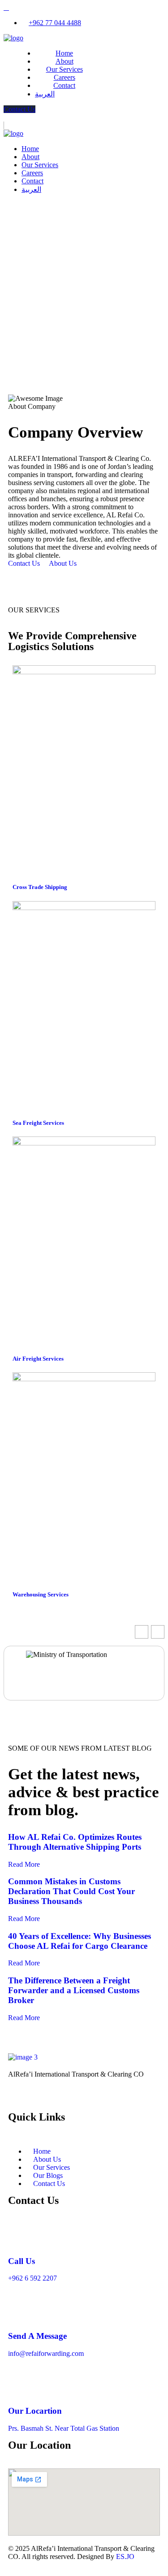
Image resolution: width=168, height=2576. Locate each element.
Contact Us (19, 109)
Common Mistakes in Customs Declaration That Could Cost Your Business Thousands (71, 1891)
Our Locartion (35, 2411)
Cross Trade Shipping (40, 887)
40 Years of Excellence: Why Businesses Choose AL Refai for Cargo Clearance (80, 1941)
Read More (24, 1864)
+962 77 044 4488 (55, 23)
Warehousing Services (41, 1594)
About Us (64, 563)
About (65, 61)
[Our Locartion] (19, 2385)
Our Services (65, 69)
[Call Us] (19, 2235)
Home (64, 53)
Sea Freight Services (38, 1123)
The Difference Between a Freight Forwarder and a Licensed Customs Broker (74, 1990)
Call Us (22, 2261)
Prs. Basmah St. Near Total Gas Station (64, 2428)
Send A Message (37, 2336)
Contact (64, 85)
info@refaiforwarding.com (46, 2353)
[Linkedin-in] (68, 2099)
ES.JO (125, 2556)
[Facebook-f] (43, 2099)
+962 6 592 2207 (32, 2278)
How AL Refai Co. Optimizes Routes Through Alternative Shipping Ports (75, 1842)
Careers (65, 77)
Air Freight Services (38, 1359)
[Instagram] (19, 2099)
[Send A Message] (19, 2310)
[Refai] (13, 38)
